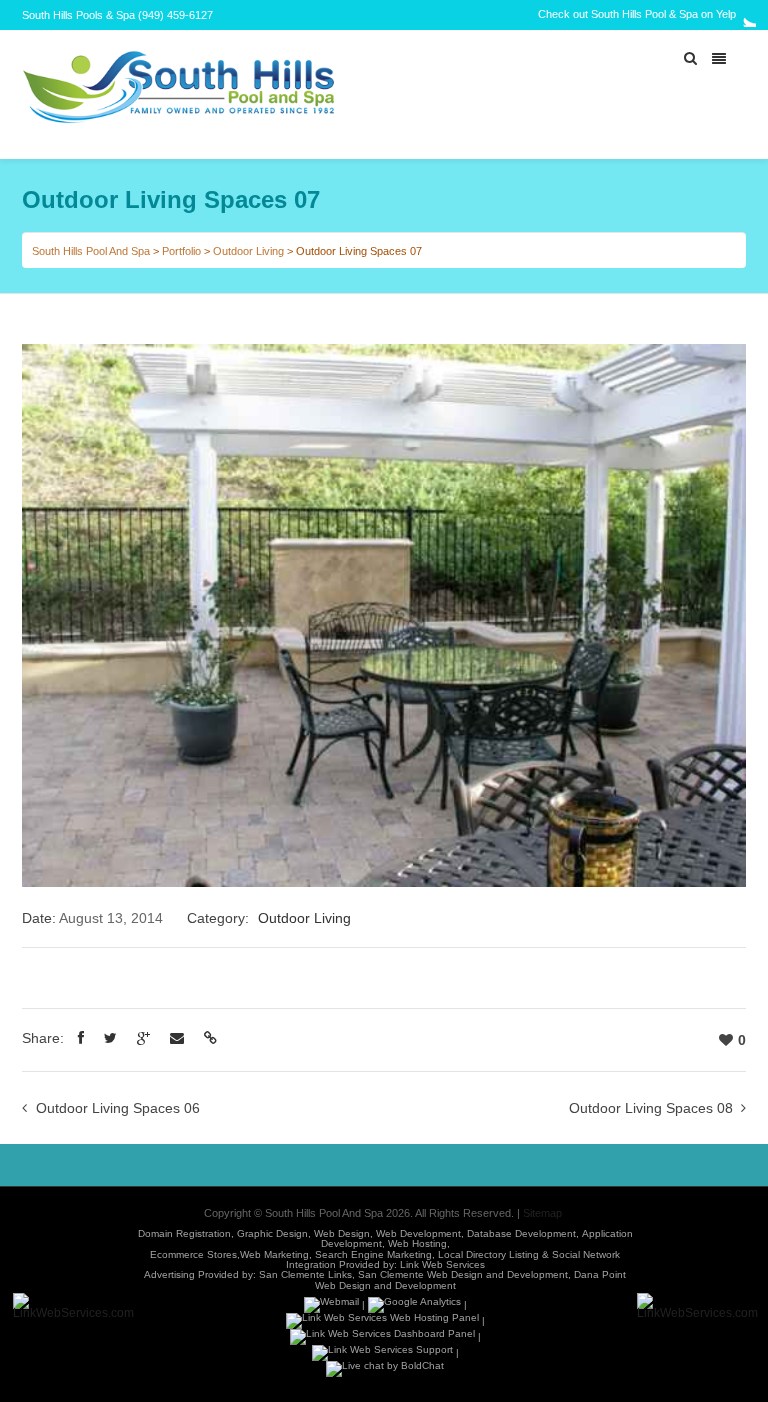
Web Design (342, 1233)
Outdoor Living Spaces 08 (651, 1108)
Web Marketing (274, 1254)
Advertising (169, 1275)
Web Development (418, 1233)
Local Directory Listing (488, 1254)
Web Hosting (417, 1244)
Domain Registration (184, 1233)
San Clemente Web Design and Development (463, 1275)
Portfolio (181, 251)
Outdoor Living (248, 251)
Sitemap (542, 1213)
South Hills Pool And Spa (91, 251)
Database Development (521, 1233)
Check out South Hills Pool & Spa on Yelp (637, 14)
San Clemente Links (305, 1275)
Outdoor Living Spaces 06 (118, 1108)
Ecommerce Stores (193, 1254)
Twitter (744, 15)
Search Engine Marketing (373, 1254)
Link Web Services (442, 1264)
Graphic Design (272, 1233)
